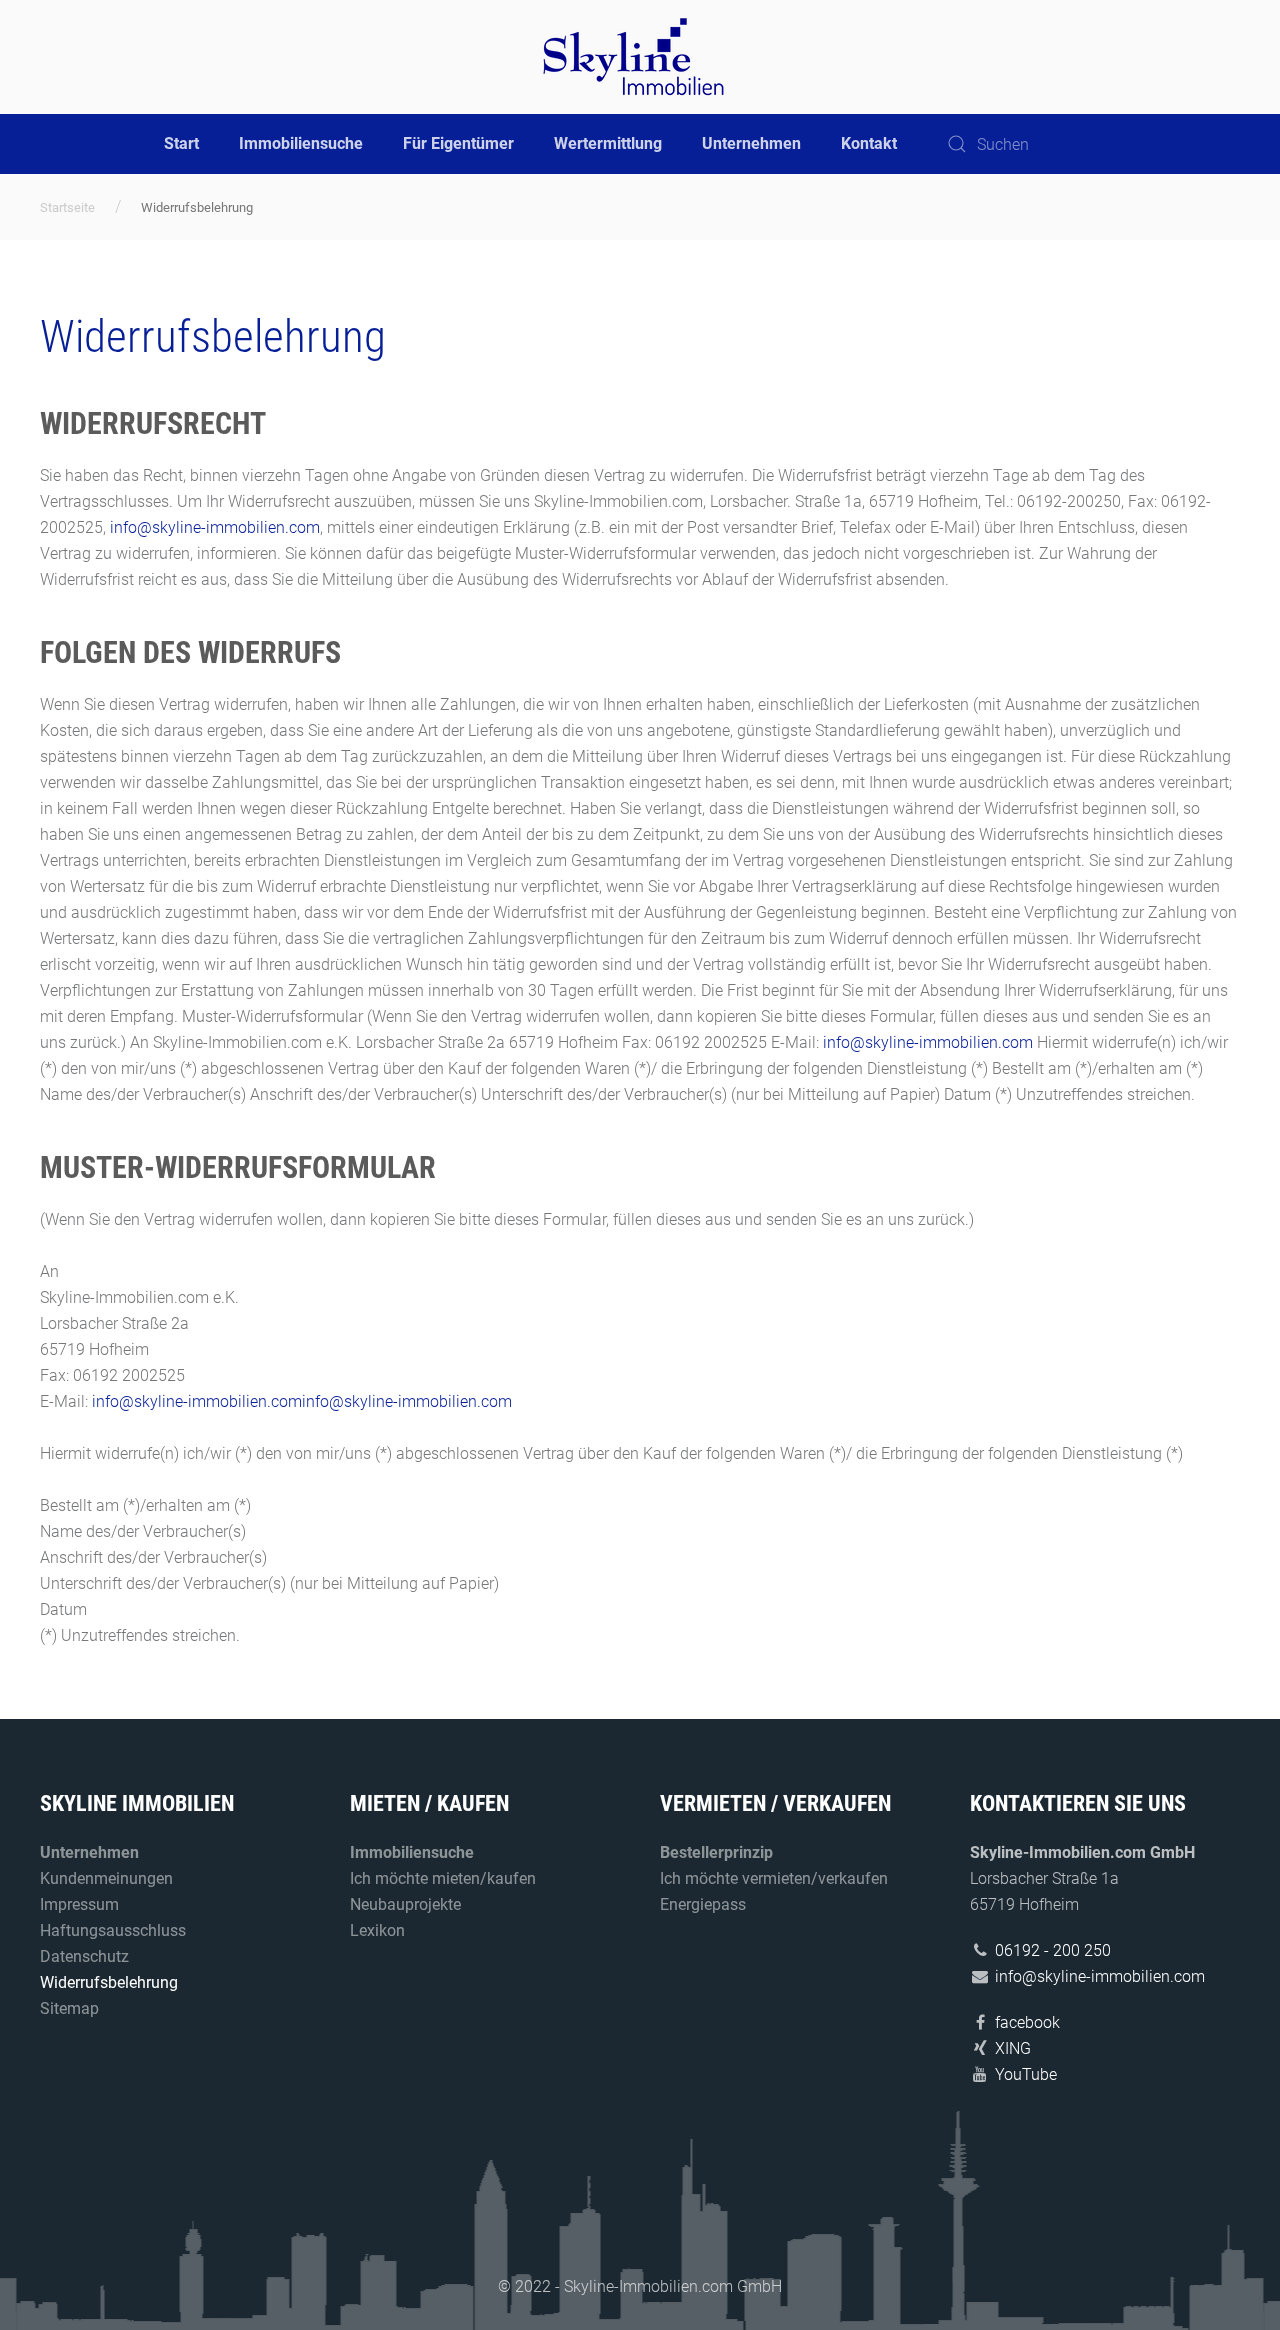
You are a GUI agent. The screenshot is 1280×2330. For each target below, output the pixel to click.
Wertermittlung (608, 143)
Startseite (67, 207)
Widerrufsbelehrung (109, 1982)
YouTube (1026, 2074)
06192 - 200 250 (1053, 1950)
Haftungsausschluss (113, 1930)
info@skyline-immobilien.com (215, 527)
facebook (1027, 2022)
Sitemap (69, 2008)
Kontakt (869, 143)
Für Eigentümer (458, 143)
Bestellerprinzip (716, 1852)
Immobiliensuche (301, 143)
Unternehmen (751, 143)
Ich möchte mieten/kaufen (443, 1878)
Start (181, 143)
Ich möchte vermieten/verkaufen (774, 1878)
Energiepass (703, 1904)
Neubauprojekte (405, 1904)
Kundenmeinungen (106, 1878)
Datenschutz (84, 1956)
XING (1013, 2048)
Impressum (79, 1904)
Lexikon (377, 1930)
